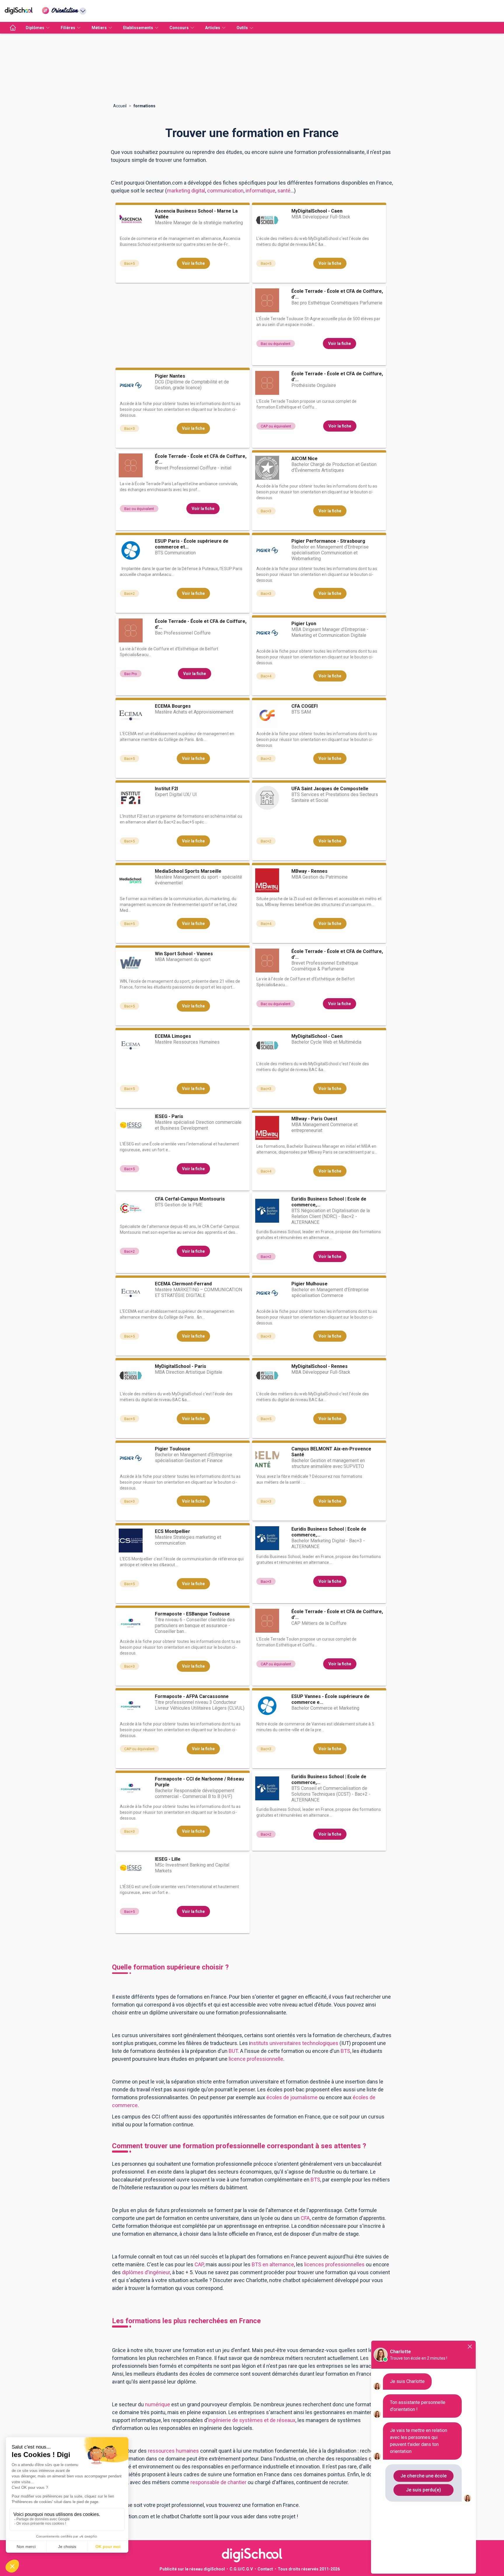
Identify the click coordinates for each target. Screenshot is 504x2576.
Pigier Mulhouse (309, 1284)
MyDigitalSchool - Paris (181, 1366)
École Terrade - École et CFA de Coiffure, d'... (337, 294)
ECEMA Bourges (173, 706)
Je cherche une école (423, 2476)
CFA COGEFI (304, 706)
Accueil (120, 106)
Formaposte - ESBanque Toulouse (192, 1614)
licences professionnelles (334, 2264)
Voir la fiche (193, 263)
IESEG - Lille (168, 1859)
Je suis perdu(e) (423, 2490)
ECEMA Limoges (173, 1036)
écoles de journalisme (292, 2097)
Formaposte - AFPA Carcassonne (192, 1696)
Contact (265, 2569)
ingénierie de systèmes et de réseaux (252, 2420)
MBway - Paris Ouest (314, 1119)
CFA (305, 2218)
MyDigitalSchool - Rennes (320, 1366)
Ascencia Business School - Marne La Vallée (196, 214)
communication (225, 191)
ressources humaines (173, 2451)
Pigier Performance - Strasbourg (328, 541)
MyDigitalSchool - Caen (317, 211)
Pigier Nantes (170, 376)
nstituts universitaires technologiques (294, 2043)
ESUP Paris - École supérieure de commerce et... (192, 544)
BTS (315, 2180)
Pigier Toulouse (173, 1449)
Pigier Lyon (304, 624)
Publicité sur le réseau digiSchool (192, 2569)
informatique (260, 191)
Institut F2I (166, 789)
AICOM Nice (304, 459)
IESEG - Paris (169, 1116)
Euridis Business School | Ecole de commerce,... (329, 1202)
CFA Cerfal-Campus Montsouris (190, 1199)
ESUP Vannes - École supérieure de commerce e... (330, 1699)
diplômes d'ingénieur (146, 2272)
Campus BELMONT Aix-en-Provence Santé (331, 1452)
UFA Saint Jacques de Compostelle (330, 789)
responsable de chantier (218, 2482)
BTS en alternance (273, 2264)
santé (284, 191)
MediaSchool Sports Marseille (188, 871)
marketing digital (186, 191)
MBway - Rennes (309, 871)
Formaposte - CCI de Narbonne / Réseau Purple (199, 1782)
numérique (157, 2404)
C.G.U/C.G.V (241, 2569)
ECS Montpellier (173, 1531)
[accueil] (13, 28)
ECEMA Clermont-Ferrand (183, 1284)
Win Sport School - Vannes (184, 954)
